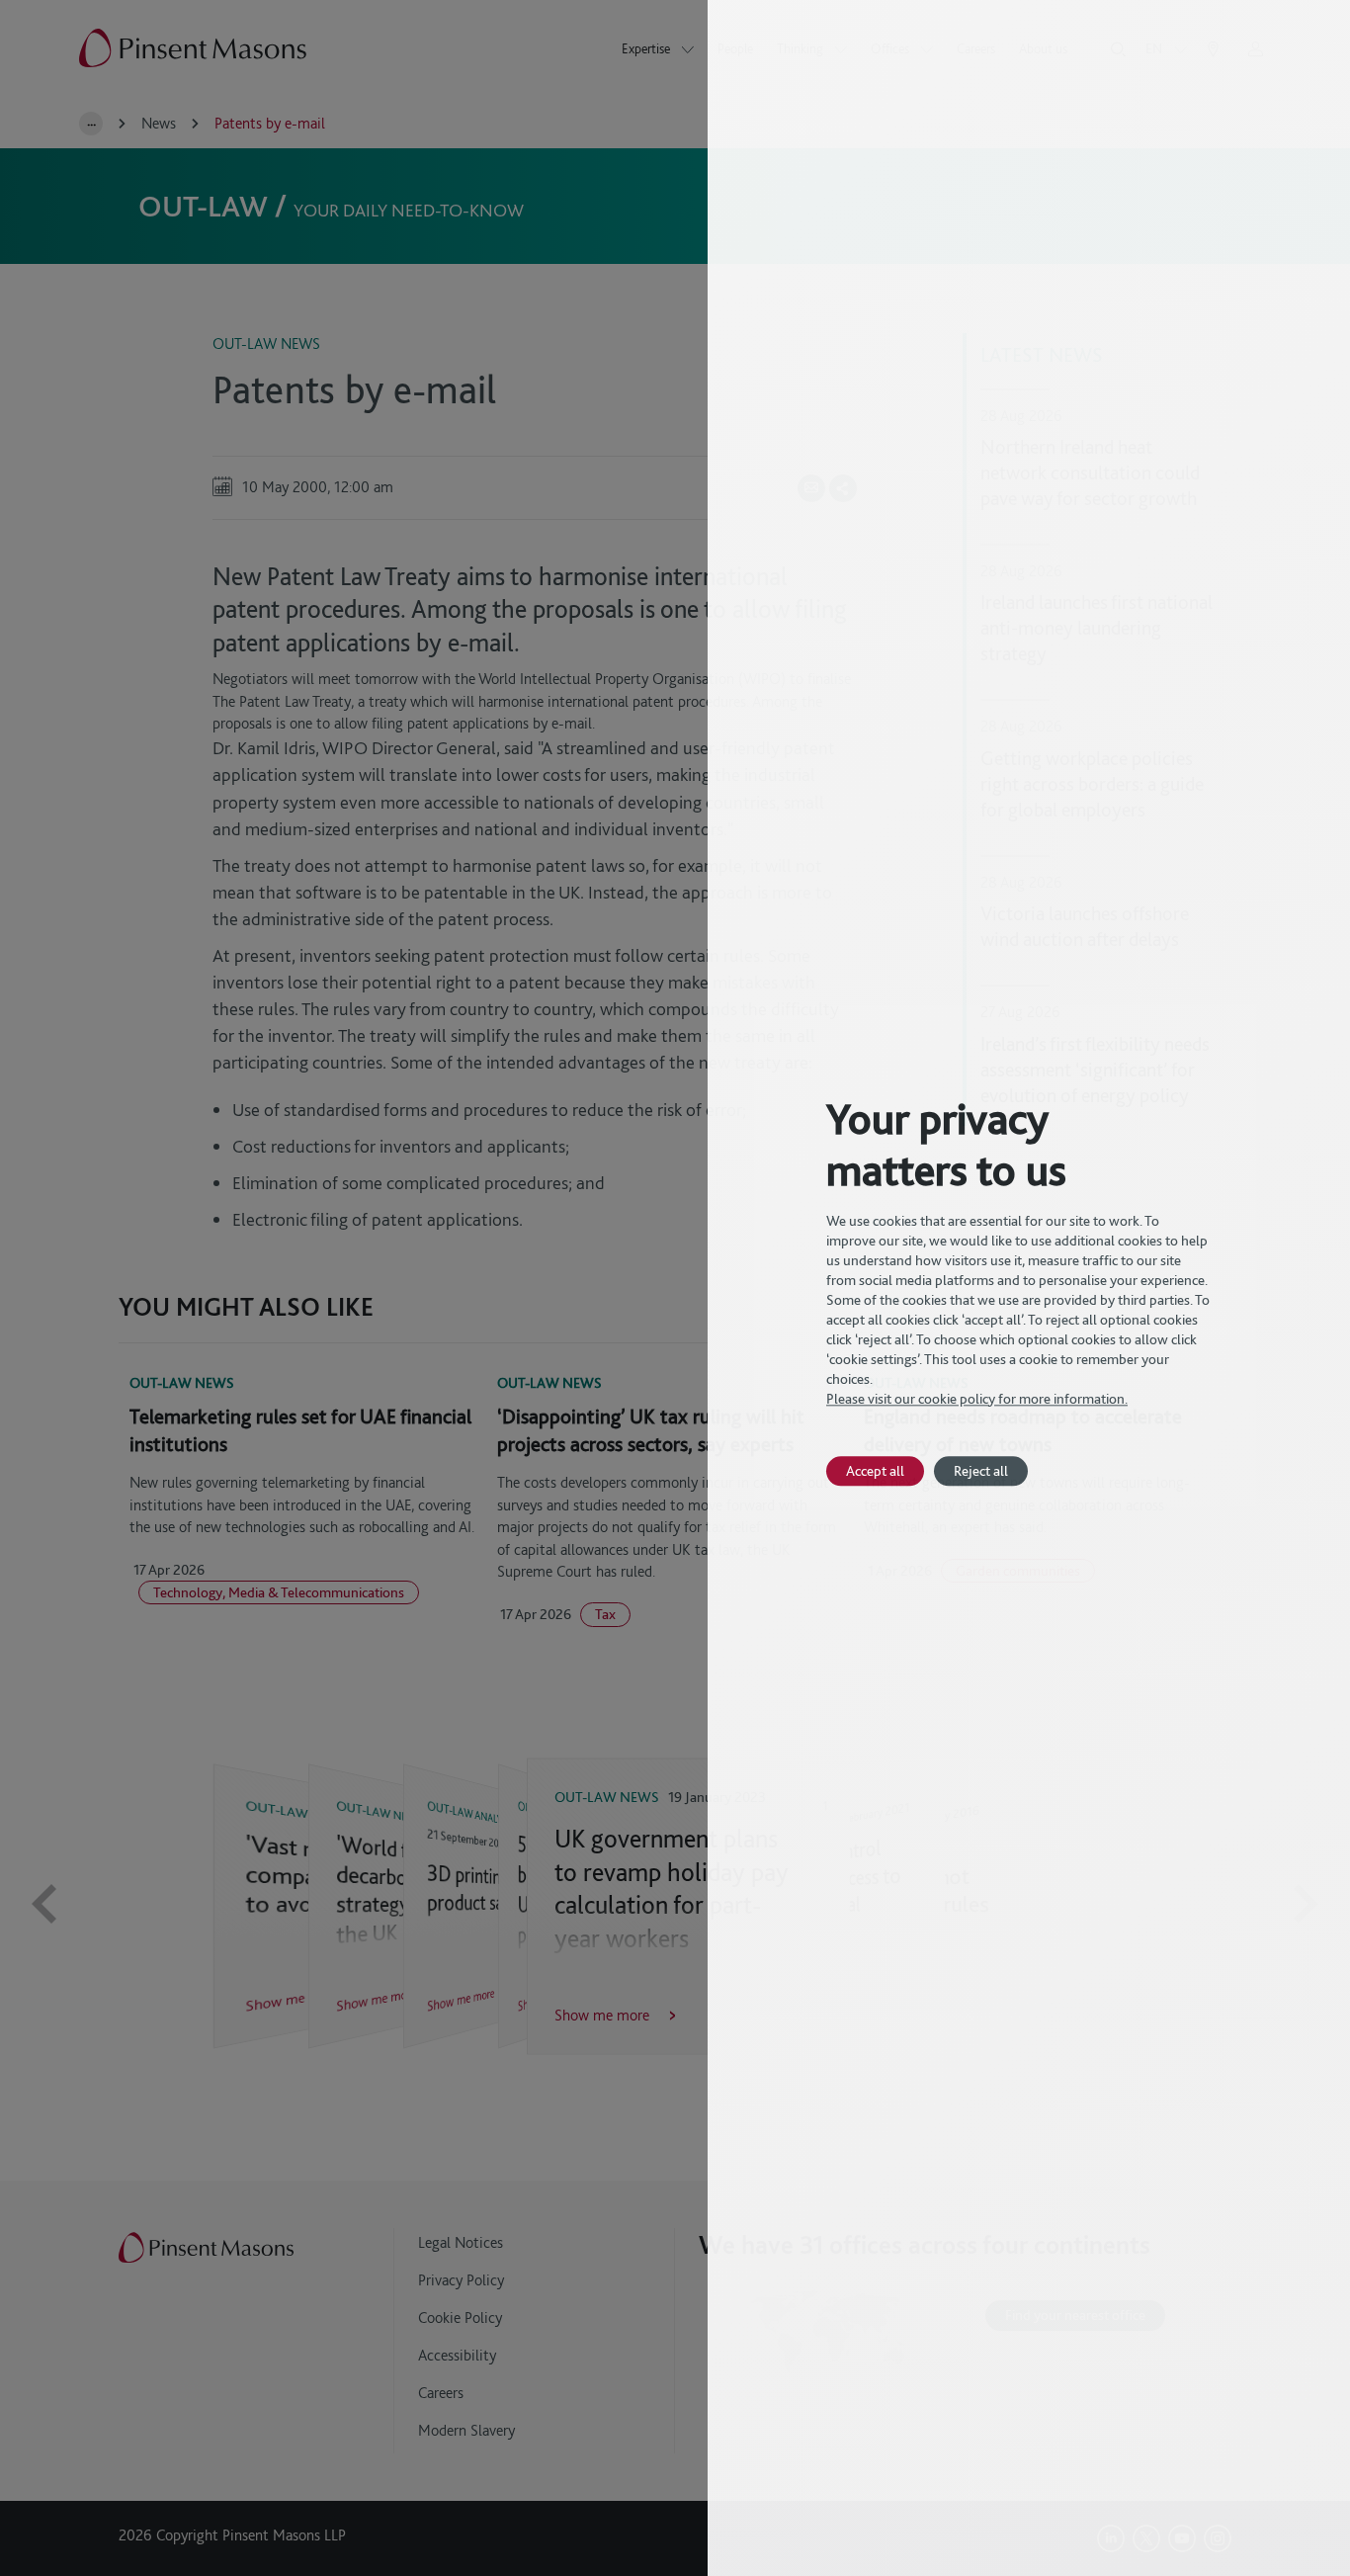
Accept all (875, 1470)
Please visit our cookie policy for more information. (977, 1399)
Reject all (981, 1470)
